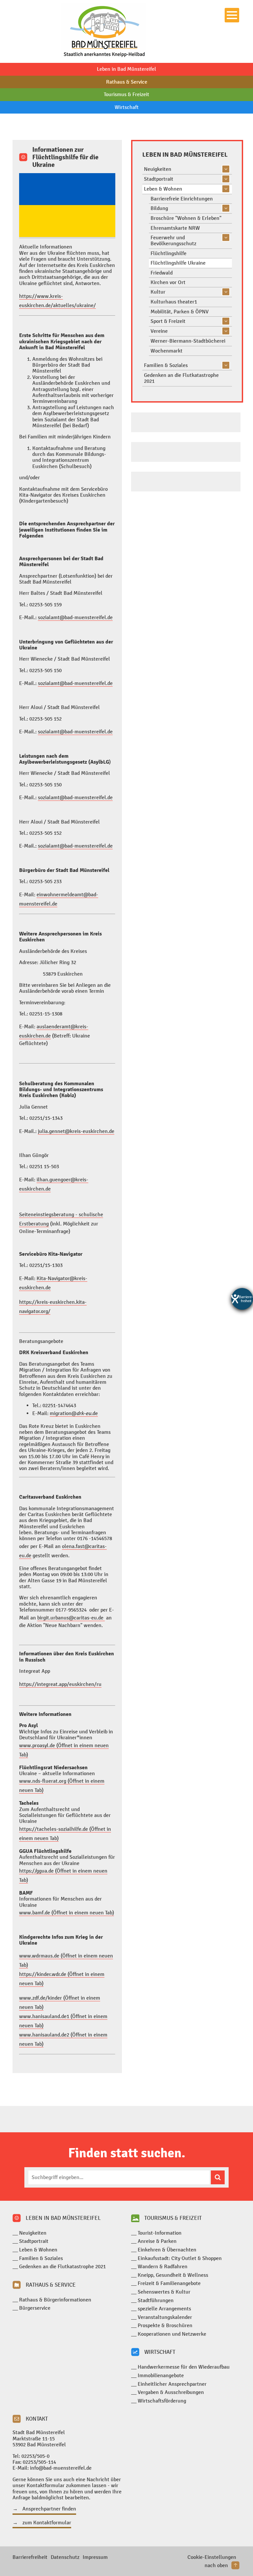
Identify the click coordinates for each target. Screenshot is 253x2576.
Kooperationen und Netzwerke (172, 2334)
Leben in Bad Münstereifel (126, 69)
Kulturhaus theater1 (174, 302)
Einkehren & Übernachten (167, 2250)
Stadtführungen (156, 2300)
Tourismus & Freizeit (126, 94)
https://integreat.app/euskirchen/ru (60, 1684)
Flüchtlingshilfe (169, 253)
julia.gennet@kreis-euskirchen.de (76, 1131)
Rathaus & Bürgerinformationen (55, 2300)
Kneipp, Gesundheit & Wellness (173, 2275)
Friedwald (162, 273)
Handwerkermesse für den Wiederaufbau (184, 2367)
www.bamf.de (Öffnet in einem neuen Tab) (67, 1913)
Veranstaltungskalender (165, 2317)
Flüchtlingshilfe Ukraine (178, 263)
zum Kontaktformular (47, 2523)
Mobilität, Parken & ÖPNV (180, 312)
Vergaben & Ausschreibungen (171, 2392)
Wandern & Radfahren (163, 2266)
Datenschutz (65, 2557)
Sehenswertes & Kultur (164, 2292)
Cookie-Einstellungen (212, 2557)
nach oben (216, 2565)
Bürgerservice (35, 2308)
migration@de (74, 1413)
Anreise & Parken (157, 2241)
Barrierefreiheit (30, 2557)
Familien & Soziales (166, 365)
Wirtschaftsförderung (162, 2401)
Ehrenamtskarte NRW (175, 228)
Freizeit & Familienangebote (169, 2283)
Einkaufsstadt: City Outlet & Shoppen (180, 2258)
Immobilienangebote (161, 2375)
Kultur (158, 292)
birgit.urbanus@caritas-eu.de (71, 1618)
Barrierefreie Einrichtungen (182, 199)
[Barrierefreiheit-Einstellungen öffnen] (242, 1299)
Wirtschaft (127, 107)
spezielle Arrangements (164, 2309)
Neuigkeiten (158, 169)
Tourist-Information (160, 2233)
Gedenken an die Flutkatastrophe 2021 (181, 378)
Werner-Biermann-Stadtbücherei (188, 341)
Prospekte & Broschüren (165, 2325)
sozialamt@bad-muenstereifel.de (75, 617)
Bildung (159, 208)
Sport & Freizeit (168, 321)
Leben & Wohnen (163, 189)
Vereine (159, 331)
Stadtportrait (159, 179)
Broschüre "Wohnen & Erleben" (186, 218)
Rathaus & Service (127, 82)
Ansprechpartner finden (49, 2509)
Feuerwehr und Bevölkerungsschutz (173, 240)
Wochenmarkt (167, 351)
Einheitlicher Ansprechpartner (172, 2384)
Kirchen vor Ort (168, 282)
